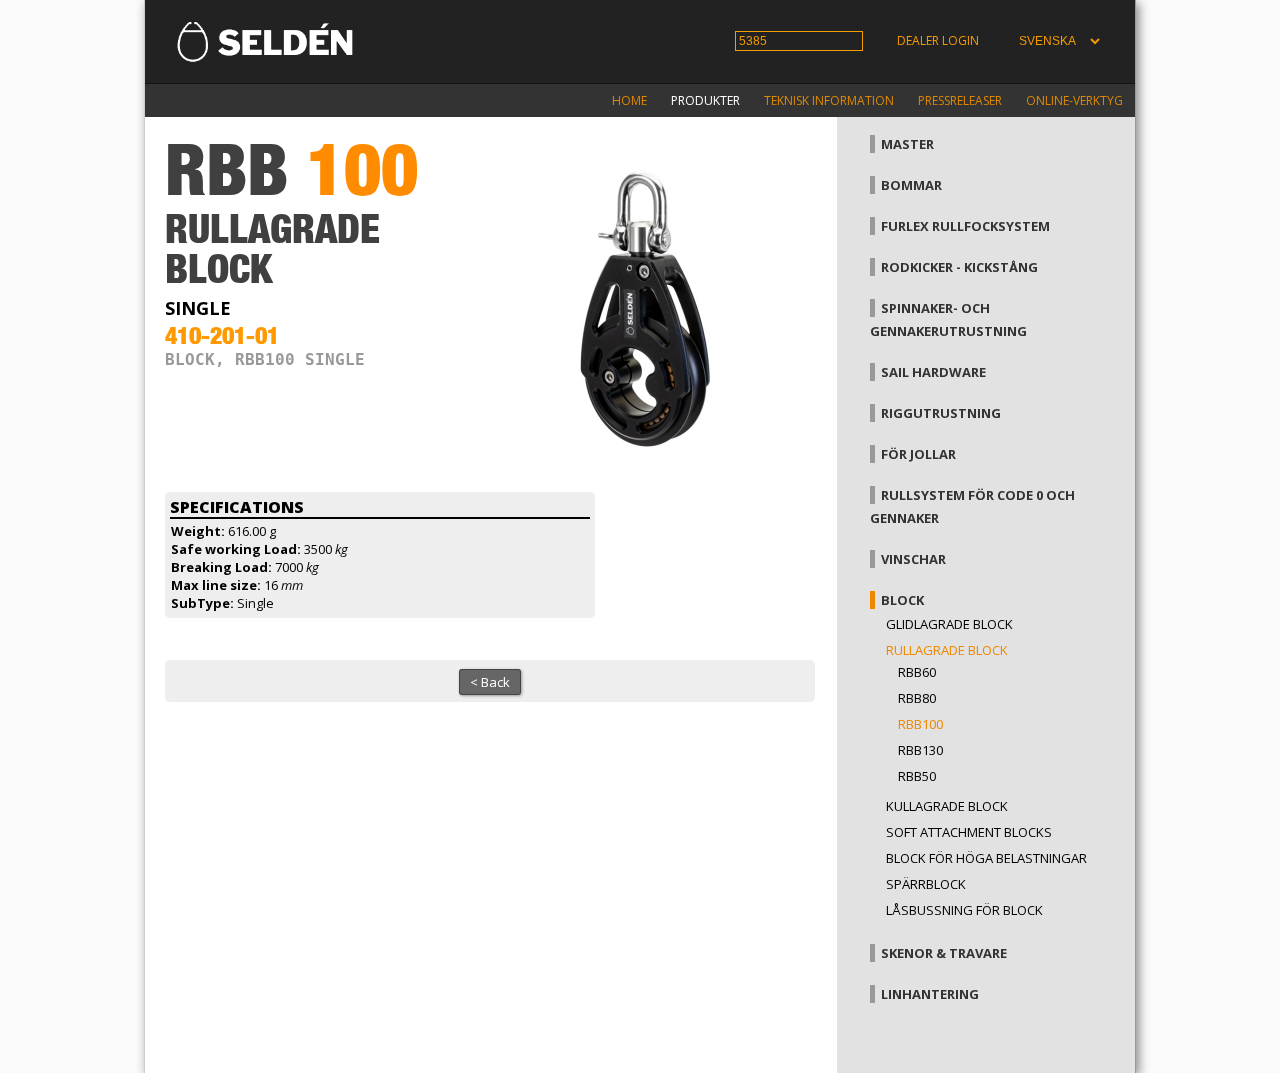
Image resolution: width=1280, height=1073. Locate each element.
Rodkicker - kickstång (959, 267)
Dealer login (938, 40)
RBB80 (917, 698)
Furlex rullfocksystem (965, 226)
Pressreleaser (960, 100)
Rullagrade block (947, 650)
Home (629, 100)
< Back (490, 682)
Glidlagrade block (949, 624)
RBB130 (920, 750)
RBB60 (917, 672)
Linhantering (930, 994)
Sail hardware (933, 372)
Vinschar (913, 559)
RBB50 (917, 776)
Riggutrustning (941, 413)
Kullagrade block (947, 806)
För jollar (918, 454)
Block (902, 600)
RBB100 (920, 724)
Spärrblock (926, 884)
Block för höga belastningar (986, 858)
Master (907, 144)
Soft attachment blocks (969, 832)
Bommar (911, 185)
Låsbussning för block (964, 910)
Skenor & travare (944, 953)
